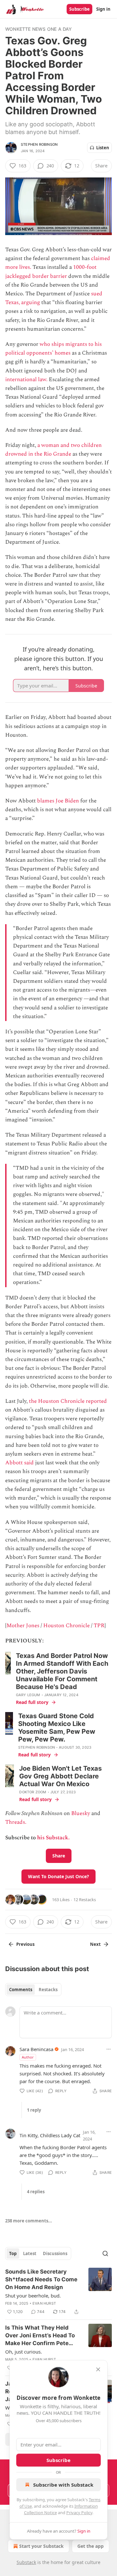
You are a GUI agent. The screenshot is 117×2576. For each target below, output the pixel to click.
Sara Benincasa (36, 2049)
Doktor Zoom (33, 1792)
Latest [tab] (30, 2253)
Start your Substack (41, 2546)
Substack (26, 2562)
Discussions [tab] (55, 2253)
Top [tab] (13, 2253)
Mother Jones (23, 1626)
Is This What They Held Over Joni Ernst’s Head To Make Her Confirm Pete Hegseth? (40, 2336)
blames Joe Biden (58, 801)
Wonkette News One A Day (39, 29)
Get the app (91, 2546)
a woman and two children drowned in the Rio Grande (53, 450)
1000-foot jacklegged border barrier (51, 272)
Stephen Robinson (39, 144)
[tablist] (33, 1990)
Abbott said (19, 1463)
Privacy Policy (79, 2513)
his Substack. (53, 1838)
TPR (99, 1626)
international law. (27, 380)
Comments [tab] (21, 1990)
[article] (58, 2292)
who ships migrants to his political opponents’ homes (53, 349)
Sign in (103, 9)
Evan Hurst (44, 2303)
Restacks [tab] (48, 1990)
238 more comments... (29, 2221)
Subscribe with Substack (63, 2485)
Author (28, 2057)
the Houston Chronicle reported (68, 1401)
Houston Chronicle (66, 1626)
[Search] (105, 2253)
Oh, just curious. (24, 2352)
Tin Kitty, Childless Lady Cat (50, 2135)
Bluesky (81, 1813)
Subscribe (79, 9)
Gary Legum (28, 1695)
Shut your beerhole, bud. (33, 2296)
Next (95, 1944)
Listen (103, 148)
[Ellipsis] (109, 2049)
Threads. (16, 1822)
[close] (98, 2369)
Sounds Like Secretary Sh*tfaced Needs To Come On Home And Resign (41, 2279)
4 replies (36, 2192)
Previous (25, 1944)
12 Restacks (85, 1900)
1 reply (34, 2110)
